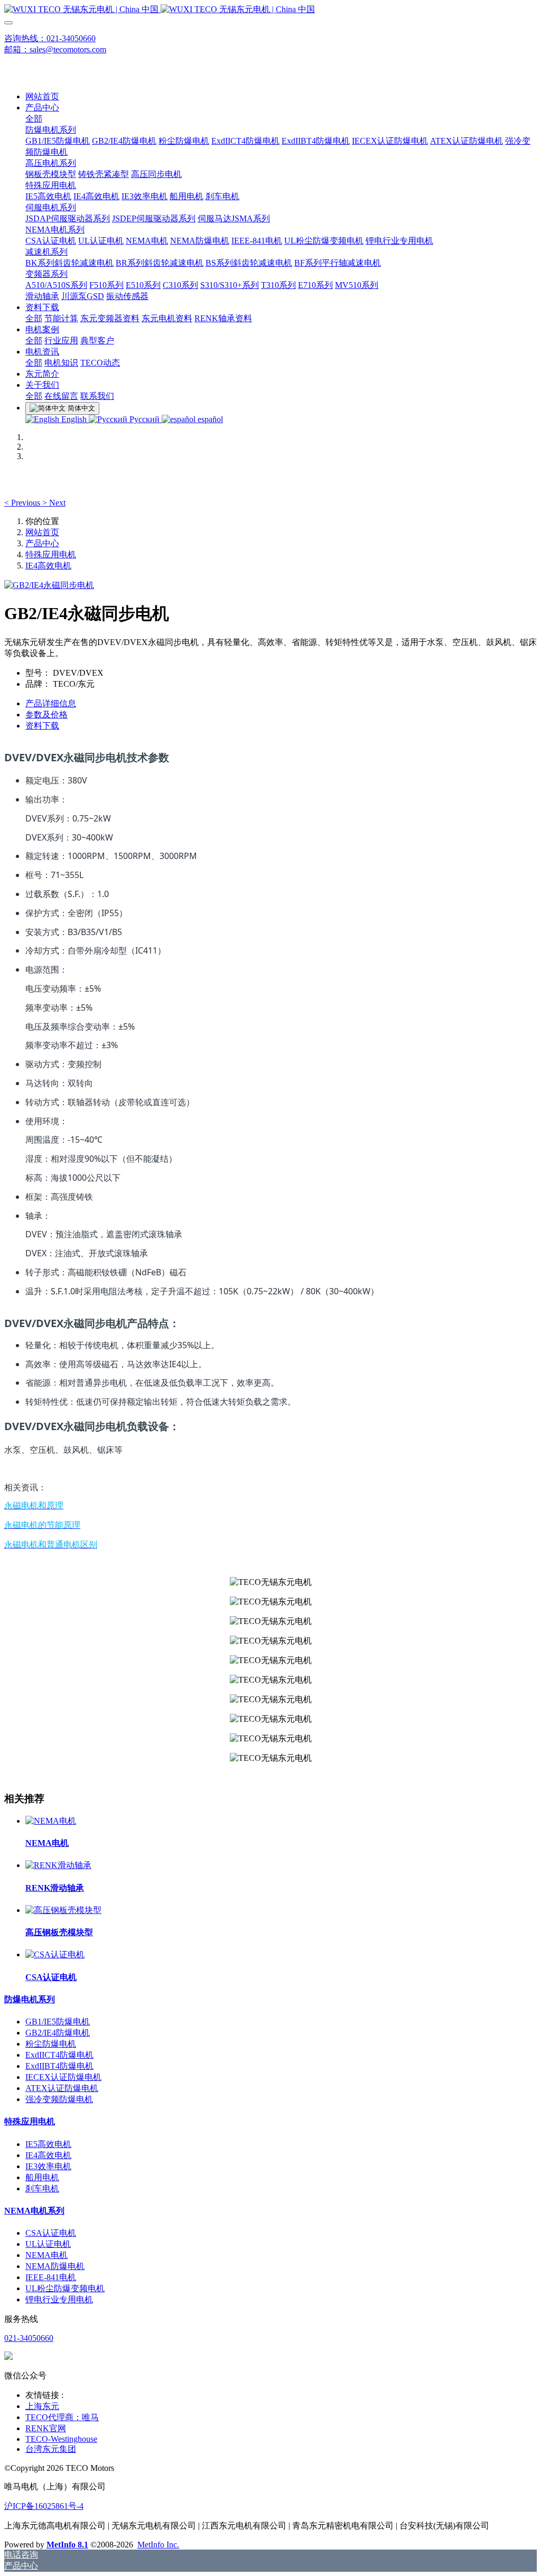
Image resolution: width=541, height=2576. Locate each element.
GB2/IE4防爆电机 (58, 2033)
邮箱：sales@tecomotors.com (55, 49)
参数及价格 (46, 715)
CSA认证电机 (51, 2233)
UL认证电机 (48, 2244)
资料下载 (42, 726)
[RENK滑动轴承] (58, 1865)
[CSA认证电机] (55, 1954)
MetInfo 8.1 (67, 2545)
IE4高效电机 (48, 566)
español (209, 419)
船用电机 (42, 2177)
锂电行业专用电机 (59, 2299)
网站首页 (42, 96)
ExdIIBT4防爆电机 (59, 2066)
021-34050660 (29, 2338)
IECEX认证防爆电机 (63, 2077)
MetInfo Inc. (158, 2545)
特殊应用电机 (51, 554)
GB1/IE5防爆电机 (58, 2022)
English (74, 419)
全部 (34, 119)
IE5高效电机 (48, 2144)
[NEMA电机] (51, 1821)
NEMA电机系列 (34, 2211)
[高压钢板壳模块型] (63, 1910)
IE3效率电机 (48, 2166)
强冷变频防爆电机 (59, 2099)
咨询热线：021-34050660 (50, 38)
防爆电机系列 (30, 1999)
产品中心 (42, 543)
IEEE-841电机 (51, 2277)
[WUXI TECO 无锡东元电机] (270, 10)
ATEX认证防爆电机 (62, 2088)
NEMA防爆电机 (55, 2266)
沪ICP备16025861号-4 (44, 2506)
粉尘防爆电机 (51, 2044)
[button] (23, 503)
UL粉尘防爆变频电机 (65, 2288)
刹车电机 (42, 2188)
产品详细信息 (51, 703)
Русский (144, 419)
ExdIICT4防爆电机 (59, 2055)
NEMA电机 (46, 2255)
